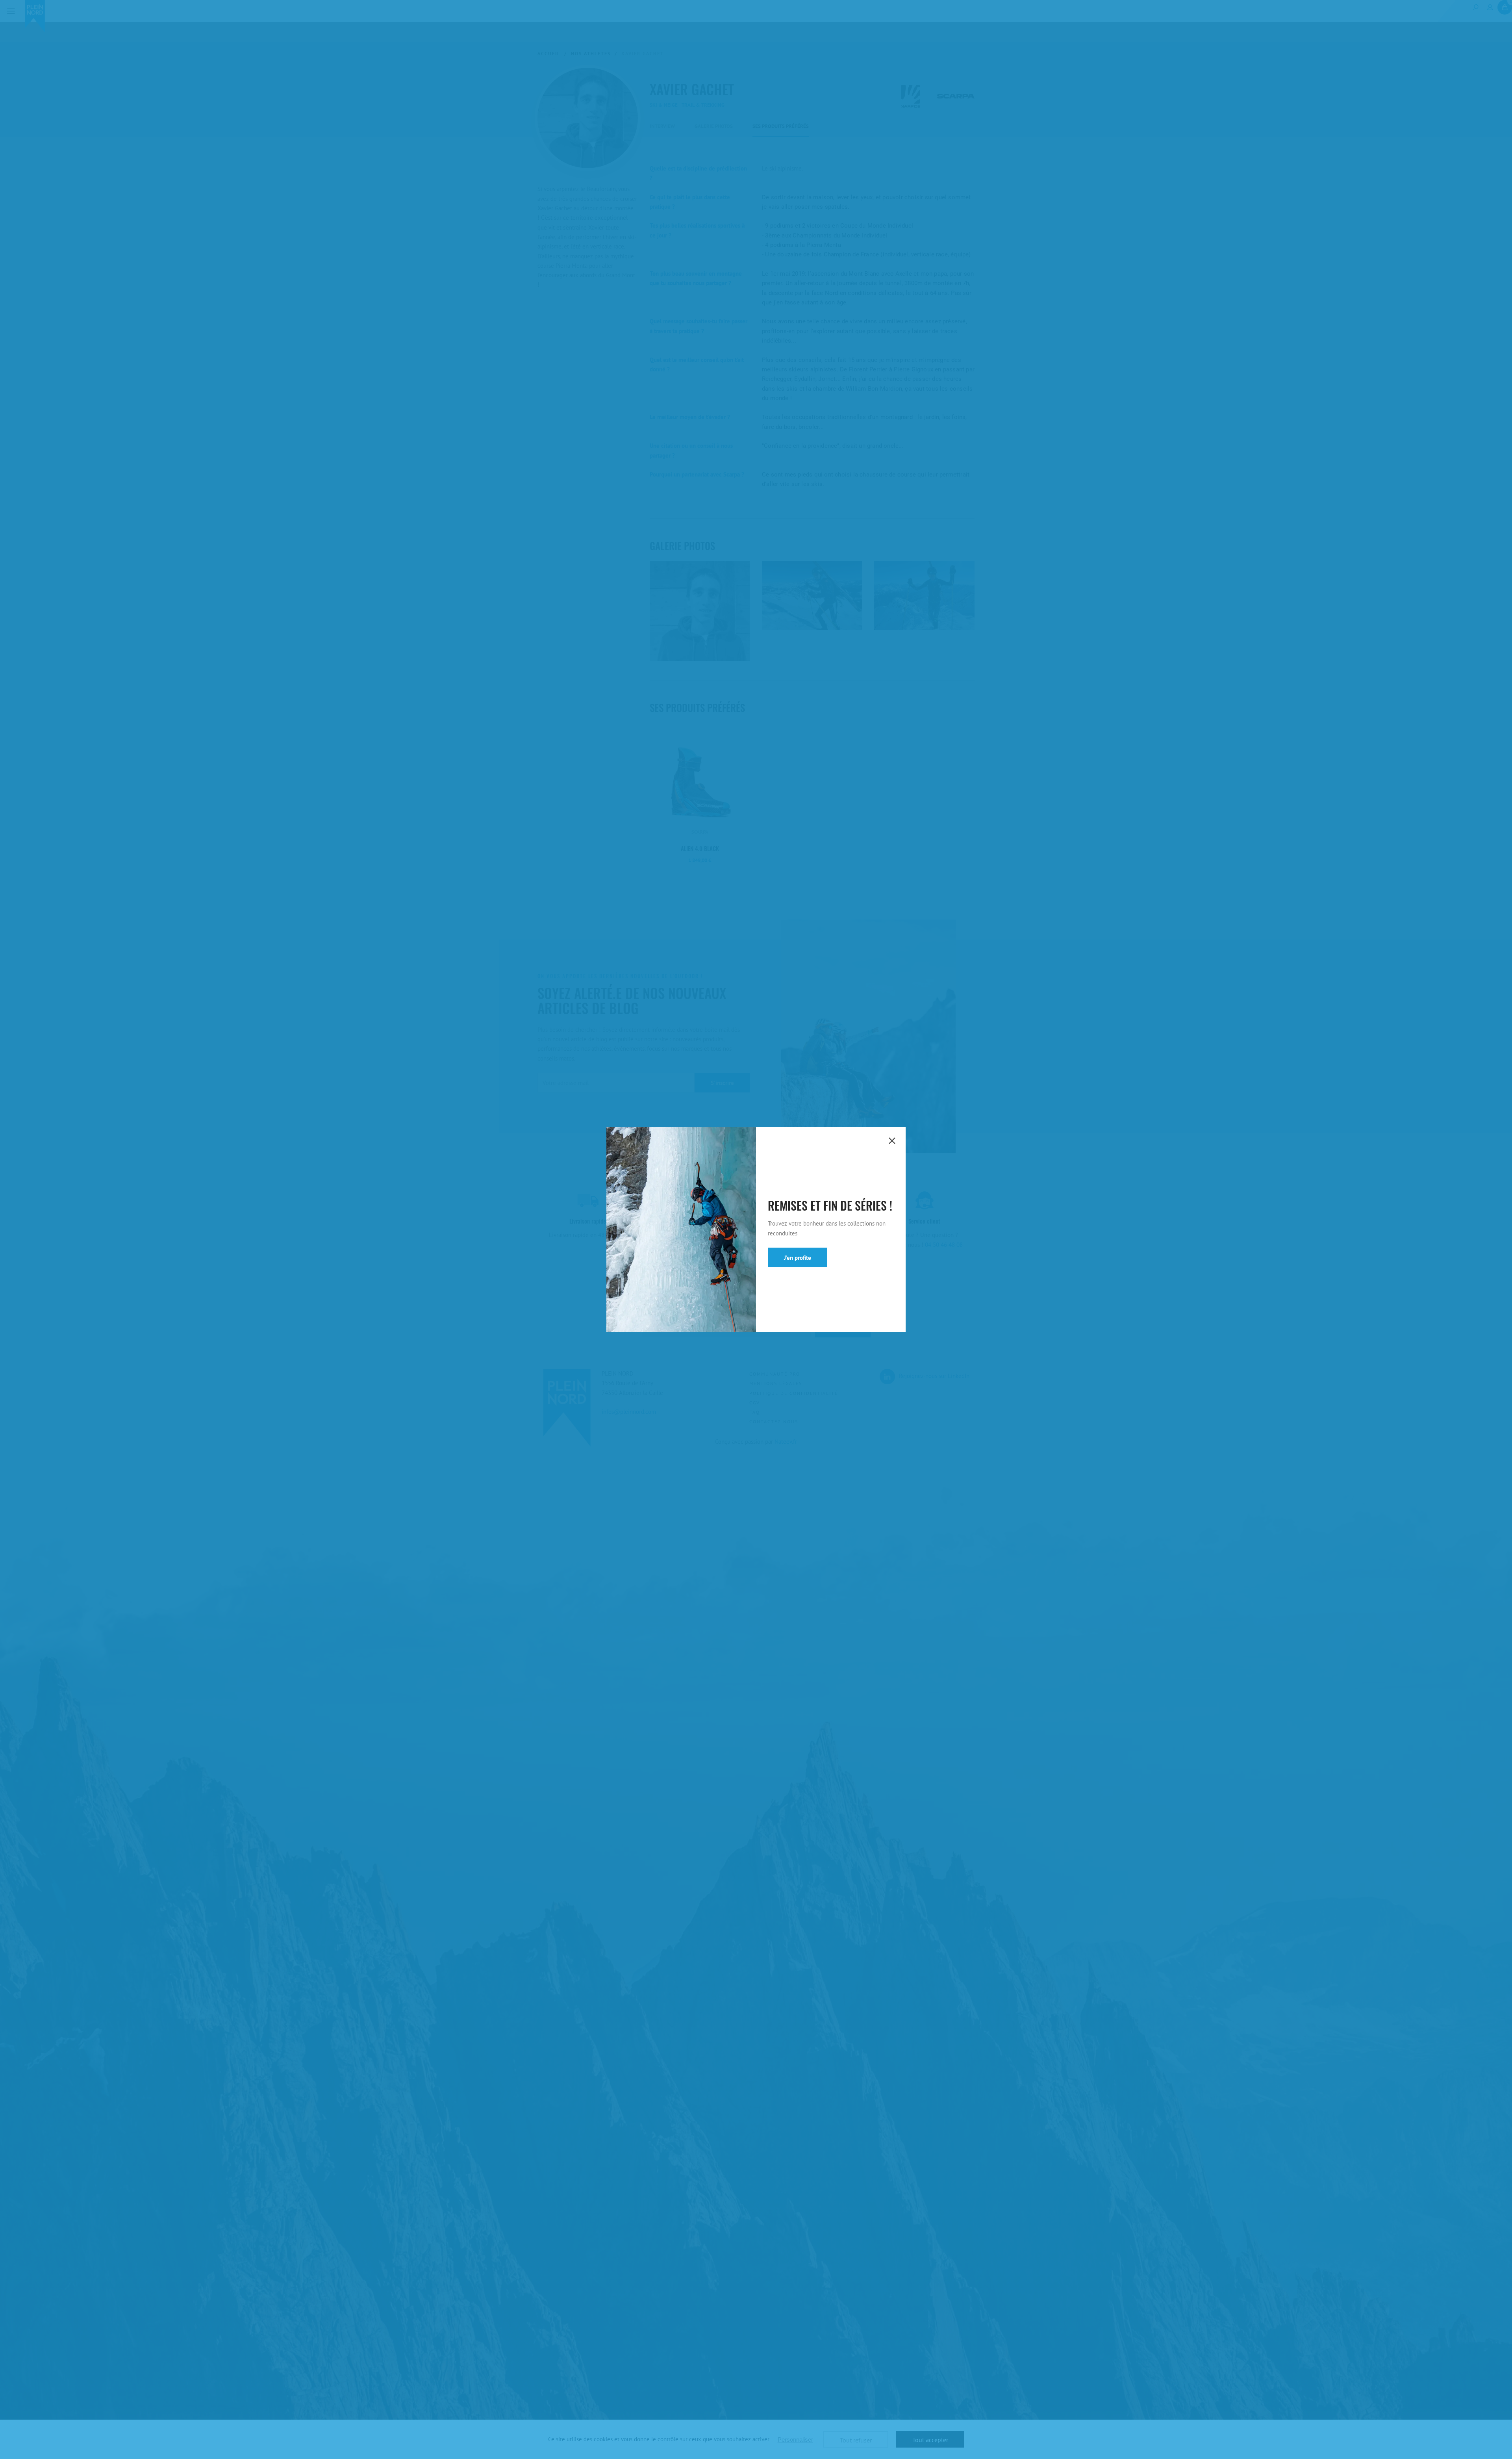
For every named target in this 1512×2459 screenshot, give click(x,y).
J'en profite (798, 1258)
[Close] (892, 1141)
